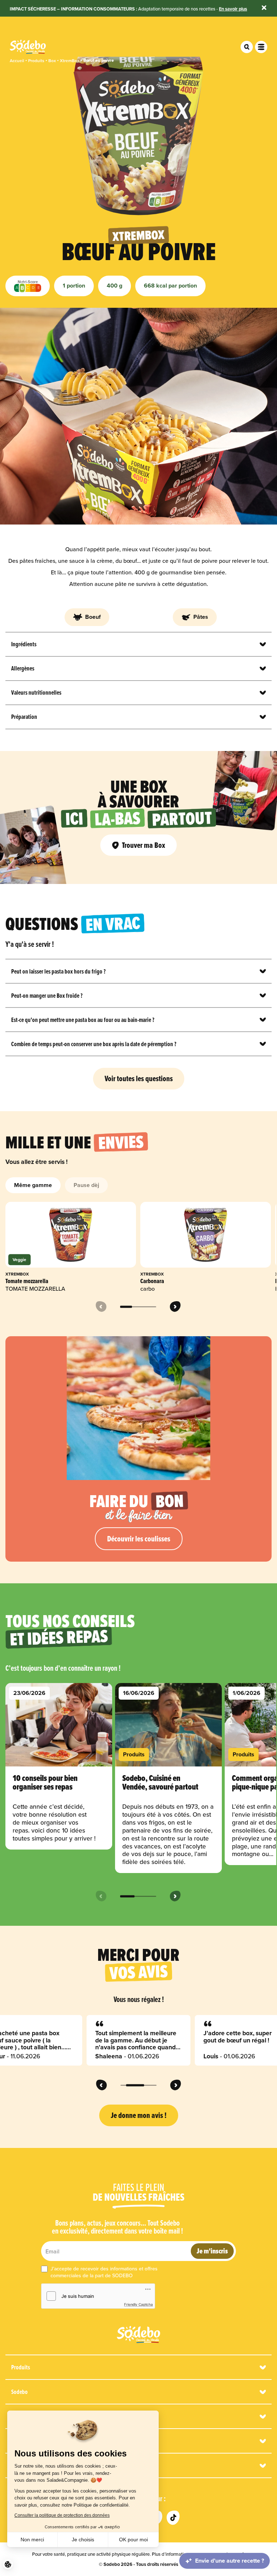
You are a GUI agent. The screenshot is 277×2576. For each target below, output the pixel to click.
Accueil (17, 61)
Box (52, 61)
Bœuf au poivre (99, 61)
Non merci (32, 2540)
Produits (36, 61)
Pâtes (201, 617)
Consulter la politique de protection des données (62, 2515)
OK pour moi (133, 2540)
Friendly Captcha (138, 2304)
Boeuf (93, 617)
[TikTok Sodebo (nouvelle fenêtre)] (173, 2518)
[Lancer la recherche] (247, 47)
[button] (8, 2564)
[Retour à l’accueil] (138, 2335)
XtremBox (70, 61)
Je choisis (83, 2540)
